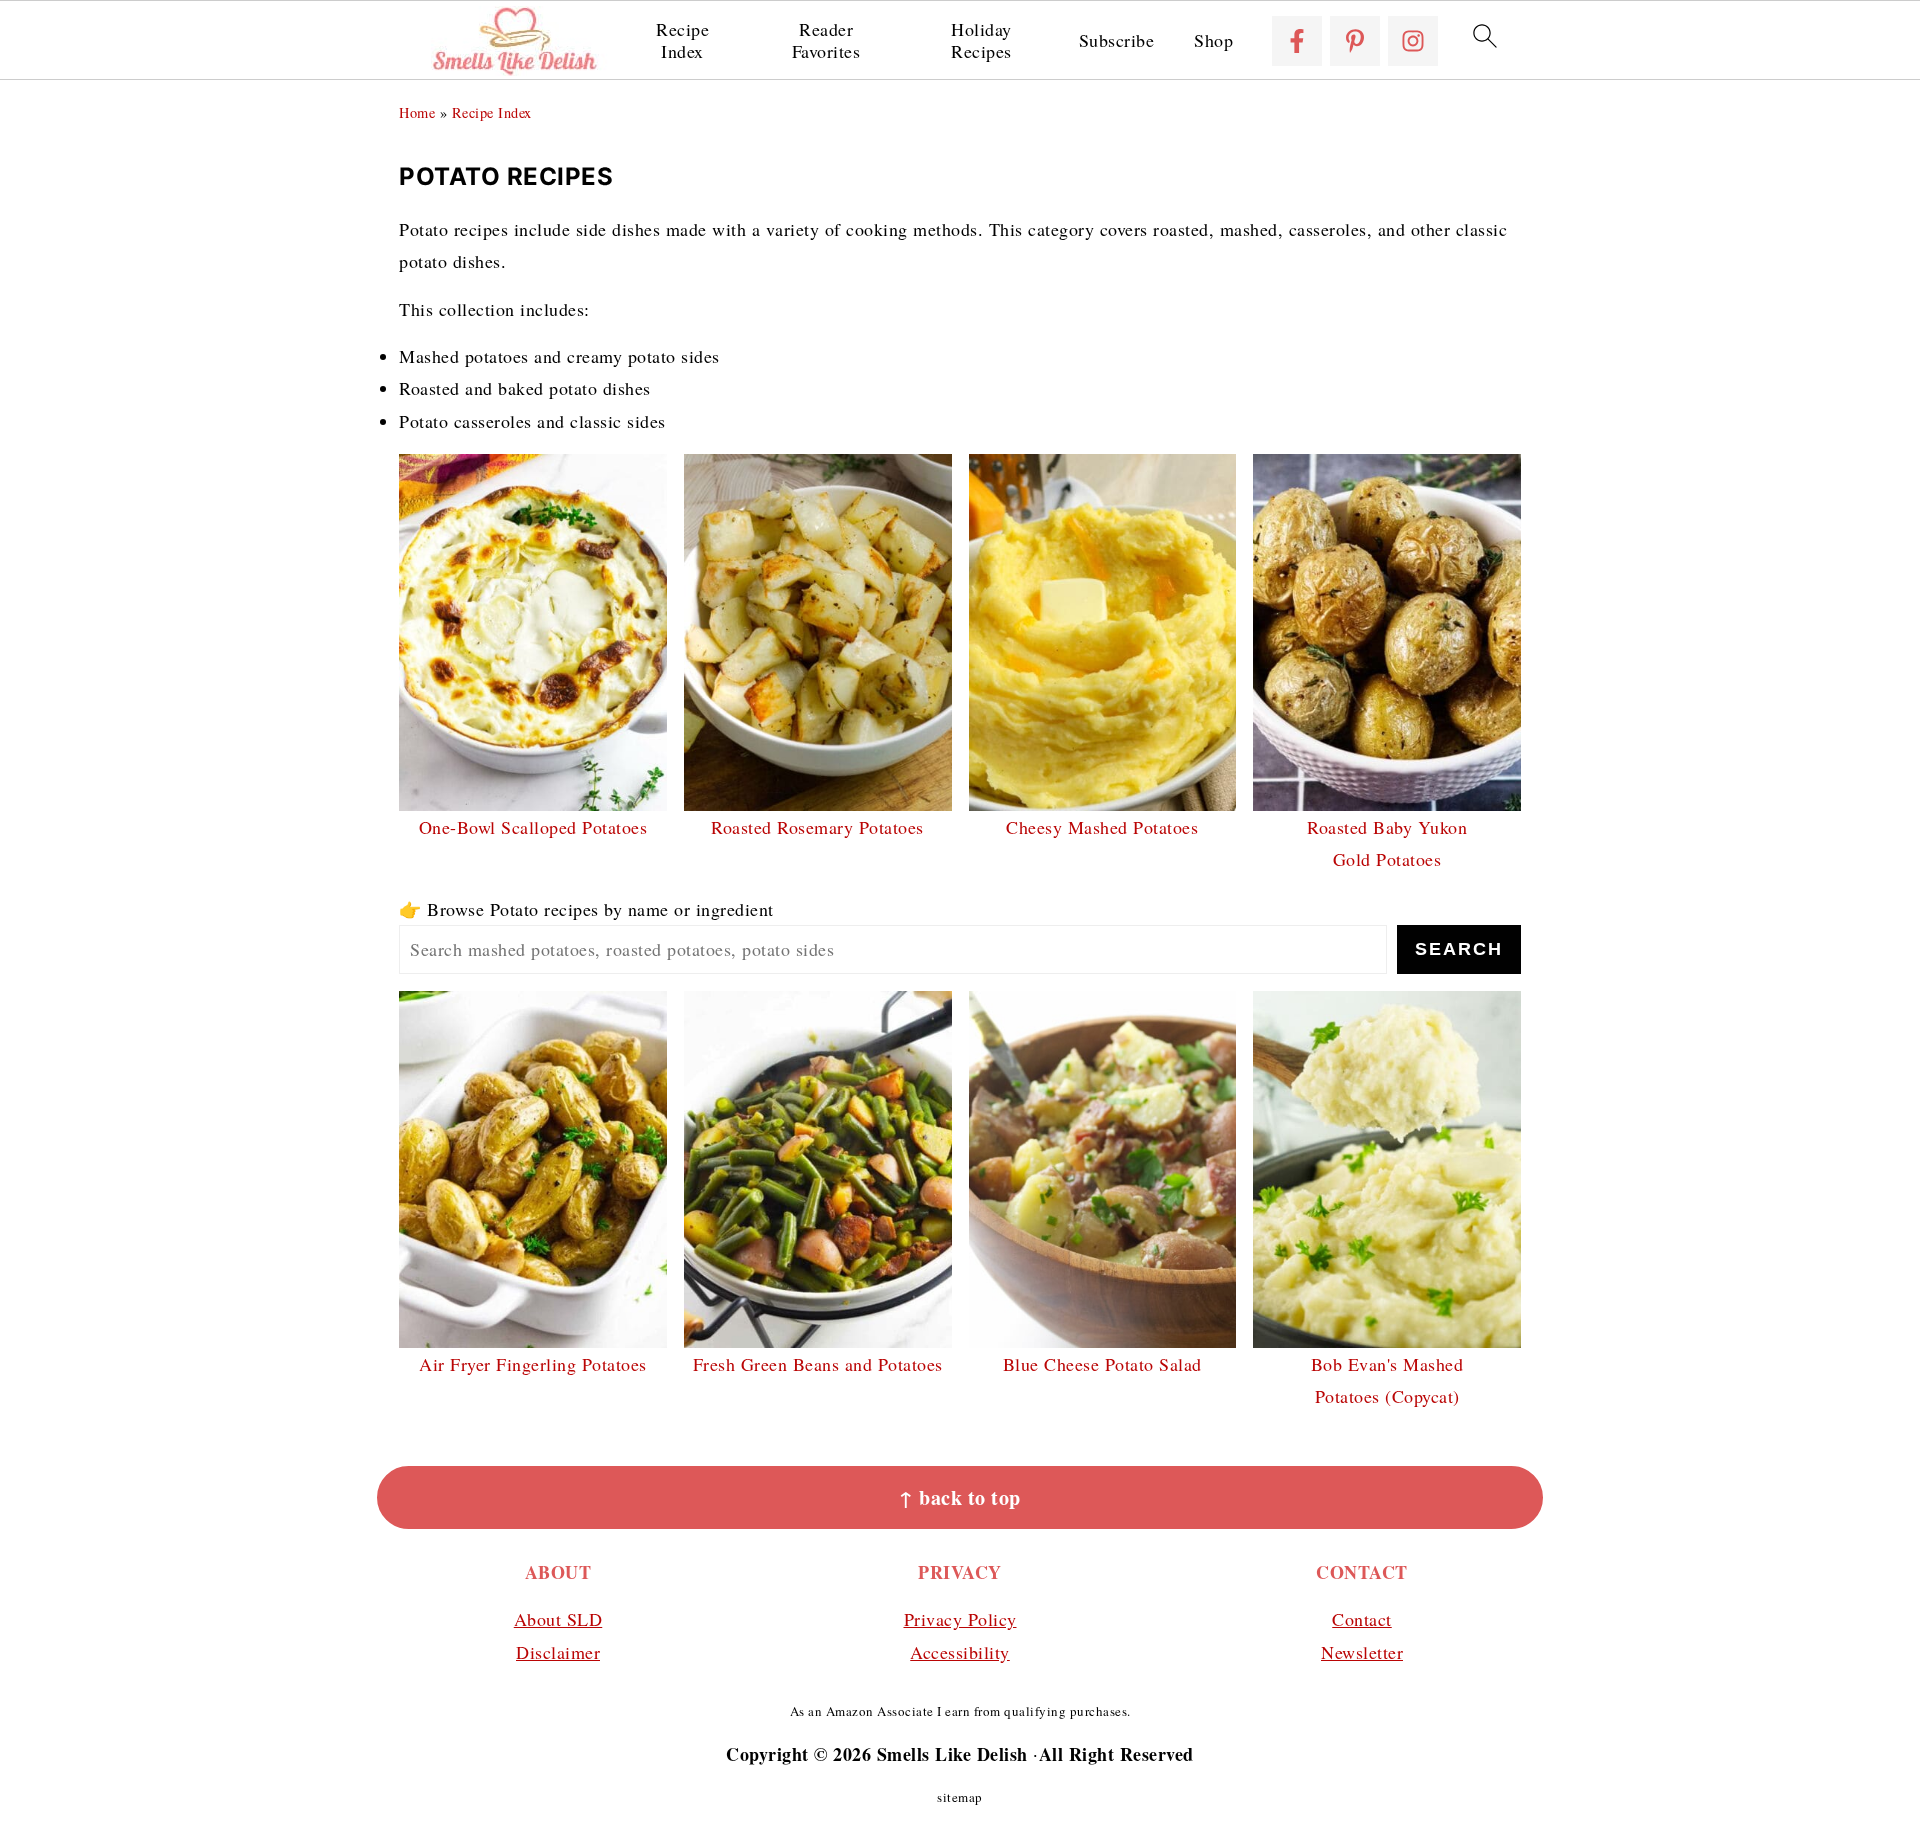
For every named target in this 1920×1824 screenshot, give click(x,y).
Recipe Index (682, 40)
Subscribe (1117, 41)
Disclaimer (558, 1652)
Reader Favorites (826, 40)
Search (1459, 949)
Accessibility (960, 1652)
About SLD (558, 1619)
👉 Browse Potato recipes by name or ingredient (586, 909)
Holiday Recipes (981, 40)
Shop (1213, 41)
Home (417, 112)
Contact (1362, 1619)
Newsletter (1362, 1652)
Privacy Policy (960, 1619)
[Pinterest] (1355, 41)
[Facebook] (1297, 41)
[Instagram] (1413, 41)
